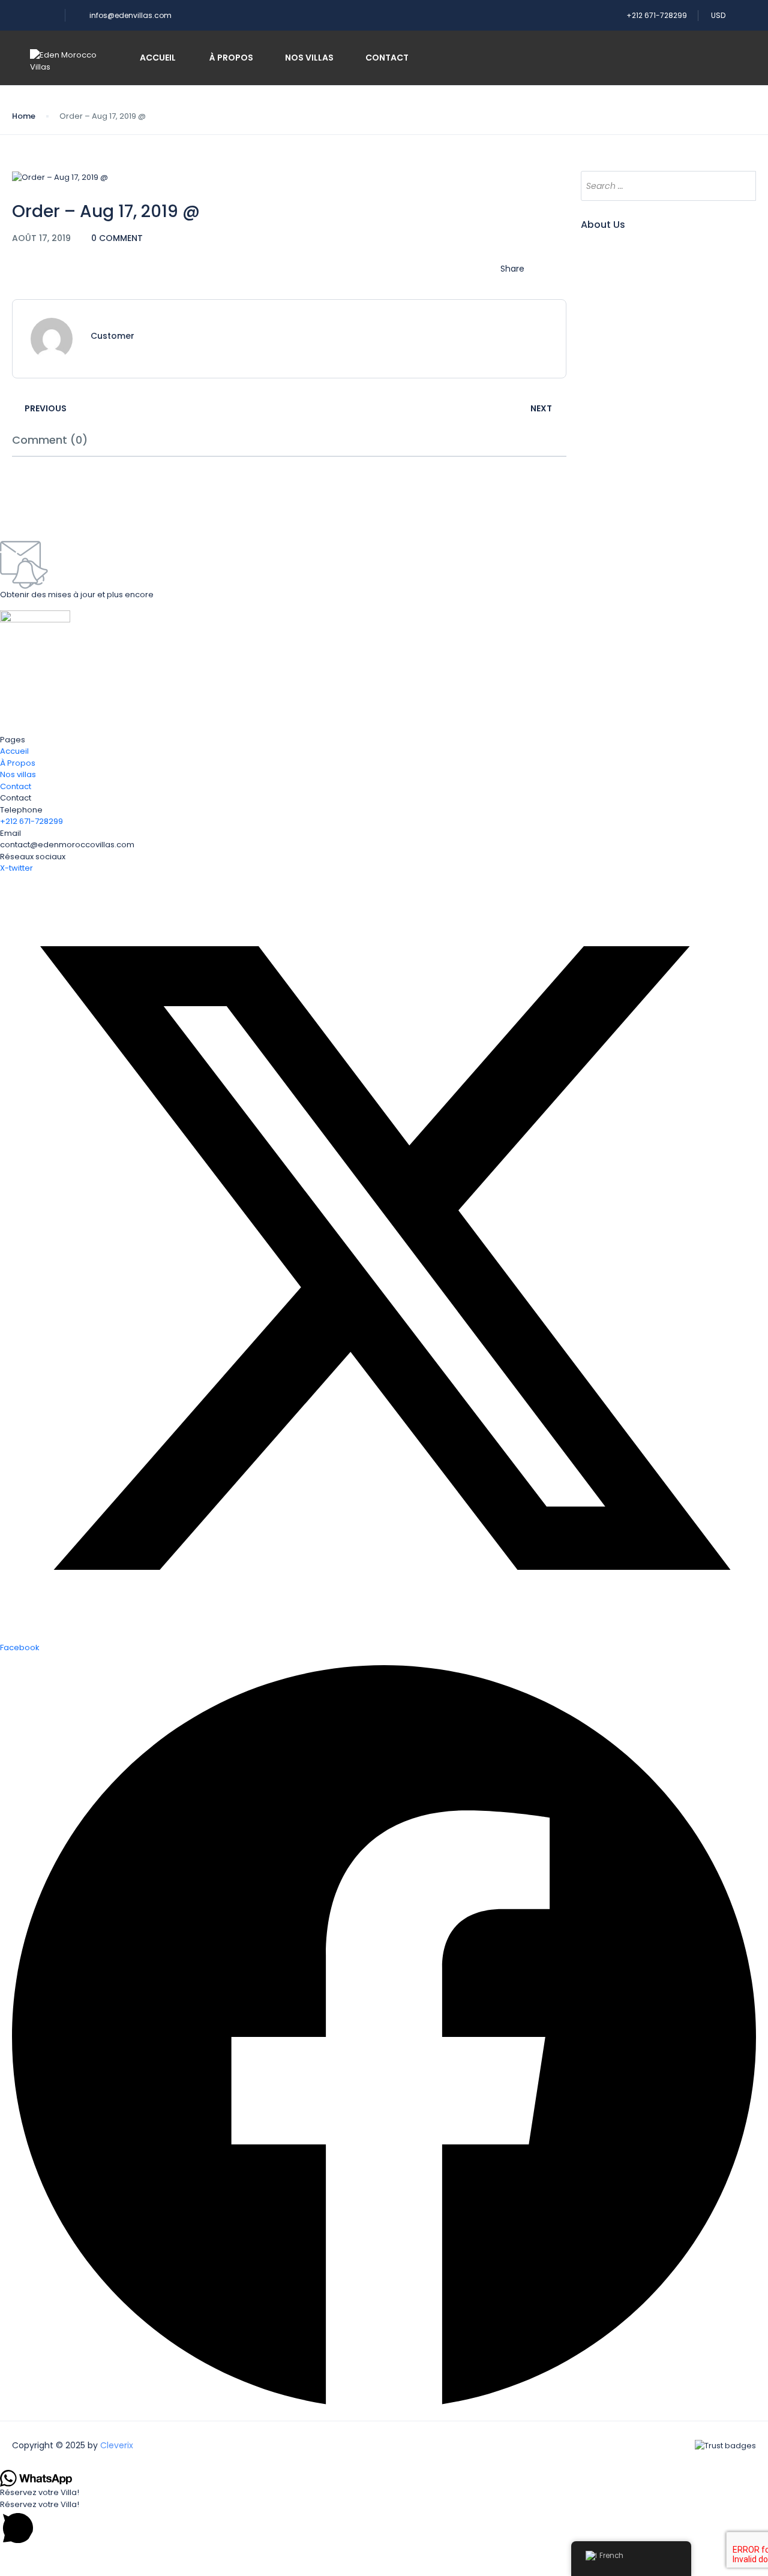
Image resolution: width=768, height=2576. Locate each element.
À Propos (230, 58)
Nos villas (309, 58)
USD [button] (719, 15)
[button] (384, 2523)
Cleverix (117, 2445)
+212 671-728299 (657, 15)
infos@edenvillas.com (130, 15)
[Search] (741, 186)
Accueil (158, 58)
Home (24, 116)
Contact (387, 58)
